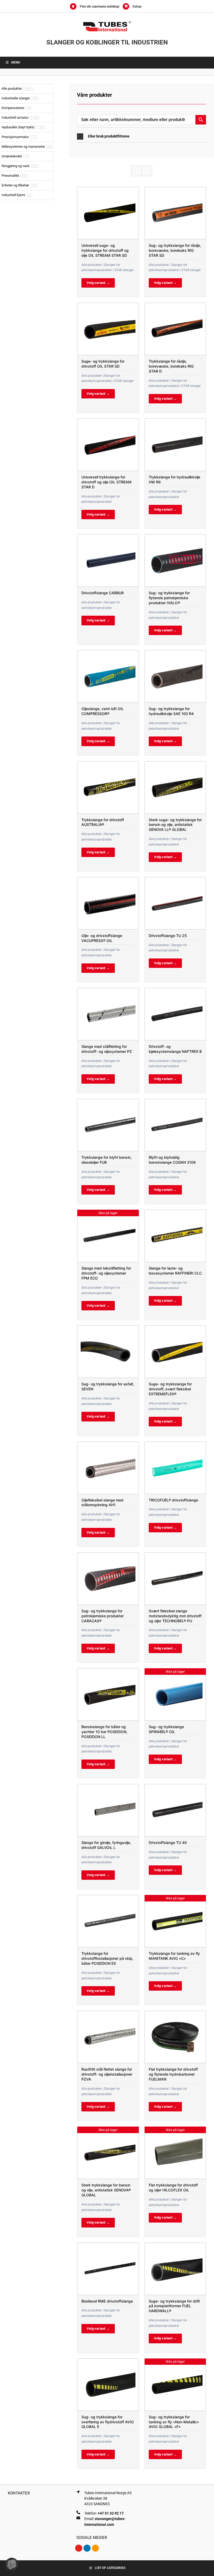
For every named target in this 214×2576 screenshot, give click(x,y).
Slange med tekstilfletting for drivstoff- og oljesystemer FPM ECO (106, 1273)
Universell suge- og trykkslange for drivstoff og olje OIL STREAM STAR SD (105, 250)
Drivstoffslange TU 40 (168, 1843)
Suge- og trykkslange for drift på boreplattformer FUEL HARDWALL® (174, 2306)
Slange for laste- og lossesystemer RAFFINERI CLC (175, 1271)
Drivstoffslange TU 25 (168, 936)
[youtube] (79, 2548)
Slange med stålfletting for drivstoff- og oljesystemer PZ (107, 1049)
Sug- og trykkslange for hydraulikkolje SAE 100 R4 (171, 711)
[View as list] (147, 171)
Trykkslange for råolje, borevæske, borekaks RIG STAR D (171, 366)
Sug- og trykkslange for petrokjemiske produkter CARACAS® (103, 1616)
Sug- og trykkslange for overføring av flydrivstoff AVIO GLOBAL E (108, 2422)
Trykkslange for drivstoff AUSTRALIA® (103, 822)
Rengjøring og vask (16, 166)
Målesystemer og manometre (23, 147)
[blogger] (95, 2548)
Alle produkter (12, 88)
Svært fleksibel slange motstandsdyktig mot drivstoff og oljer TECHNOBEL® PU (175, 1616)
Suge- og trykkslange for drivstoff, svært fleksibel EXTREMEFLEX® (170, 1389)
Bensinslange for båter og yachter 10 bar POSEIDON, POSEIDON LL (104, 1732)
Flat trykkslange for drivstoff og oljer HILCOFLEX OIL (173, 2187)
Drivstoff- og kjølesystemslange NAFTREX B (175, 1049)
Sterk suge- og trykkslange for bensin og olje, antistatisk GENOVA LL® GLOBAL (175, 825)
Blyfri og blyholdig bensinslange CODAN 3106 (172, 1160)
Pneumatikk (10, 176)
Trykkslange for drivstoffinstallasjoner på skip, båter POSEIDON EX (107, 1958)
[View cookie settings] (12, 2564)
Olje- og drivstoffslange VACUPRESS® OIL (102, 938)
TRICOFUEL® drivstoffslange (173, 1500)
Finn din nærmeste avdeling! (100, 7)
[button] (142, 136)
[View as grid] (136, 171)
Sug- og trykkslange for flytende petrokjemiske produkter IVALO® (169, 598)
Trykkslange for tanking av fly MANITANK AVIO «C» (174, 1956)
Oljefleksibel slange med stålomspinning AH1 (102, 1503)
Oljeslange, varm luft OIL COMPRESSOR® (103, 711)
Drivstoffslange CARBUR (103, 593)
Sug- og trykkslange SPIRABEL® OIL (166, 1729)
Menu (16, 62)
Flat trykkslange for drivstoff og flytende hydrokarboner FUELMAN (173, 2074)
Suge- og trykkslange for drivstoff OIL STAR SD (103, 364)
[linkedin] (87, 2548)
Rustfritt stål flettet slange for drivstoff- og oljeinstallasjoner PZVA (107, 2074)
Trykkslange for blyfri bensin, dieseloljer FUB (106, 1160)
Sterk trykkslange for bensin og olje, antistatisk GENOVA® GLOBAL (106, 2190)
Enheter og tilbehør (15, 185)
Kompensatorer (13, 108)
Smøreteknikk (12, 156)
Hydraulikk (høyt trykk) (18, 127)
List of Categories (110, 2568)
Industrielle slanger (16, 98)
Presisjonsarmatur (15, 137)
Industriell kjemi (13, 195)
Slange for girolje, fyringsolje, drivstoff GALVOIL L (106, 1845)
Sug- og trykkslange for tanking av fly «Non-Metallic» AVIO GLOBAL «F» (174, 2422)
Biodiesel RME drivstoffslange (107, 2301)
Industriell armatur (15, 118)
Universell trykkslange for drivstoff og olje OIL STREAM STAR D (106, 482)
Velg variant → (98, 283)
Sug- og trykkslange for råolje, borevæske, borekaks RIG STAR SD (175, 250)
